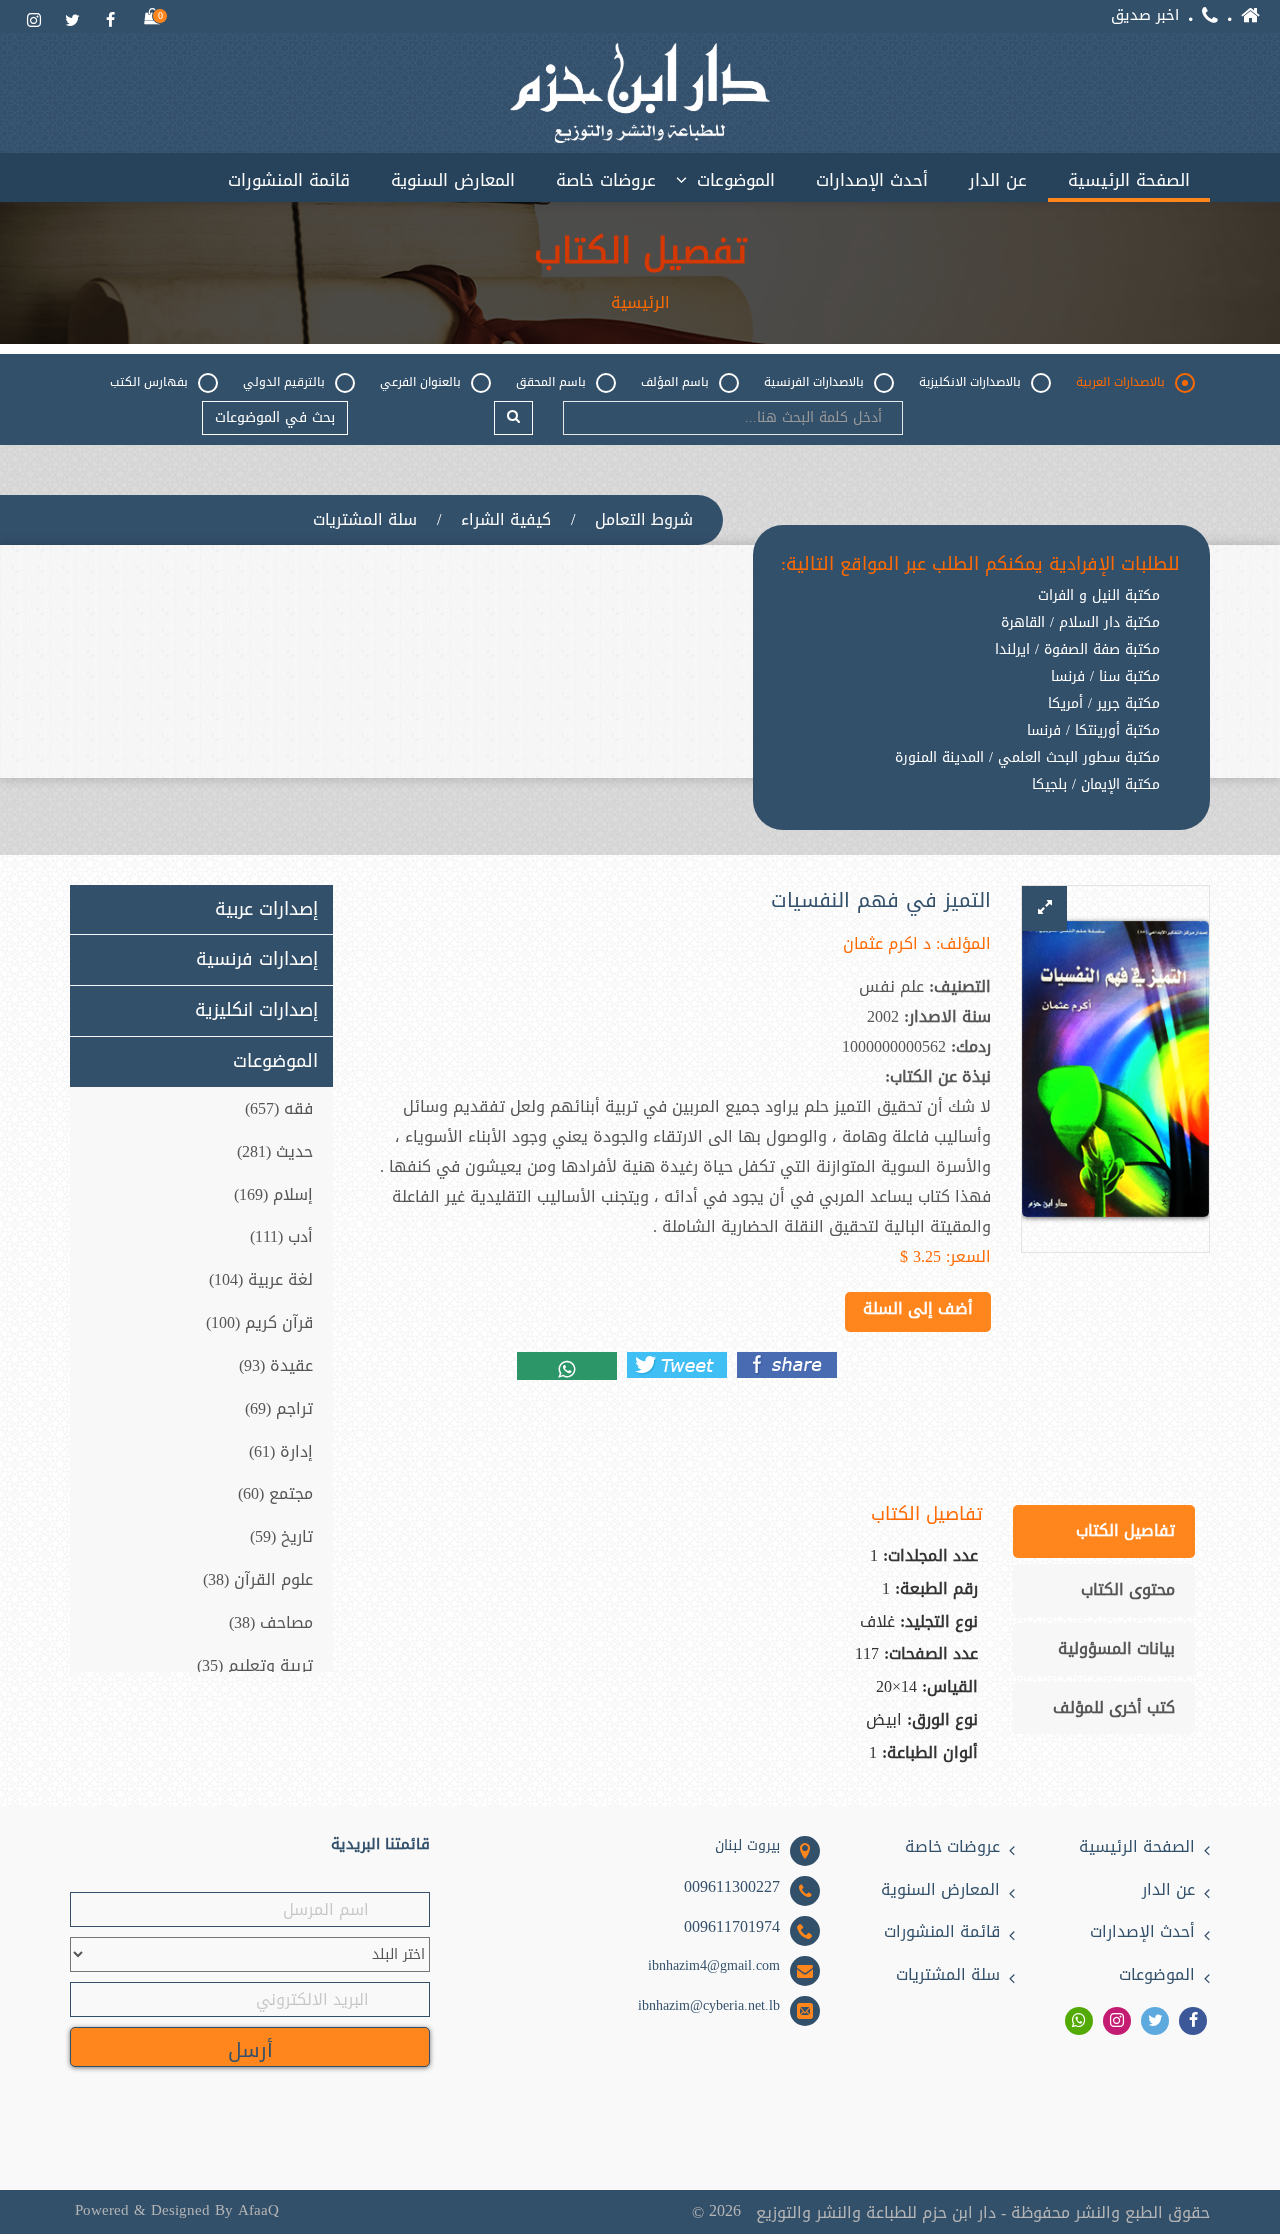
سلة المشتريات (365, 520)
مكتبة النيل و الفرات (1099, 596)
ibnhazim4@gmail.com (714, 1966)
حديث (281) (275, 1151)
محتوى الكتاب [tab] (1128, 1589)
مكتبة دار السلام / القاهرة (1080, 623)
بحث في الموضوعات (275, 417)
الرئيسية (640, 303)
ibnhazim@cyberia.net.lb (709, 2006)
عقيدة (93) (276, 1365)
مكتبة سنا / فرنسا (1105, 677)
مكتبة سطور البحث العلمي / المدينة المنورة (1027, 758)
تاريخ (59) (281, 1536)
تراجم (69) (279, 1408)
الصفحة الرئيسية (1129, 180)
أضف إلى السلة (918, 1308)
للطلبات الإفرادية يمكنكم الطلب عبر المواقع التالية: (980, 565)
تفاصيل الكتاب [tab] (1125, 1530)
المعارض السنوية (453, 180)
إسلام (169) (273, 1194)
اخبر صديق (1145, 15)
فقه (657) (279, 1108)
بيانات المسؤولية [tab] (1116, 1648)
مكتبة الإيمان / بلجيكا (1096, 785)
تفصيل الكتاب (640, 252)
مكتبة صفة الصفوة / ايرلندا (1077, 650)
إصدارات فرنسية (257, 960)
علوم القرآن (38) (258, 1579)
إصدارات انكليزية (256, 1011)
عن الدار (998, 180)
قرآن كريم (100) (259, 1322)
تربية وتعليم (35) (255, 1665)
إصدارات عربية (266, 910)
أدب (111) (281, 1236)
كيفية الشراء (506, 520)
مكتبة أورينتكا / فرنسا (1093, 731)
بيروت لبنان (747, 1846)
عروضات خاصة (606, 180)
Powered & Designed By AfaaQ (177, 2210)
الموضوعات (736, 180)
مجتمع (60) (275, 1493)
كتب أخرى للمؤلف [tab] (1114, 1707)
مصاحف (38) (271, 1622)
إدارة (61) (281, 1451)
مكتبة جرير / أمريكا (1104, 704)
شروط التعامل (644, 520)
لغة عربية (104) (261, 1279)
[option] (980, 800)
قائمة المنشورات (289, 180)
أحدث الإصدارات (872, 180)
